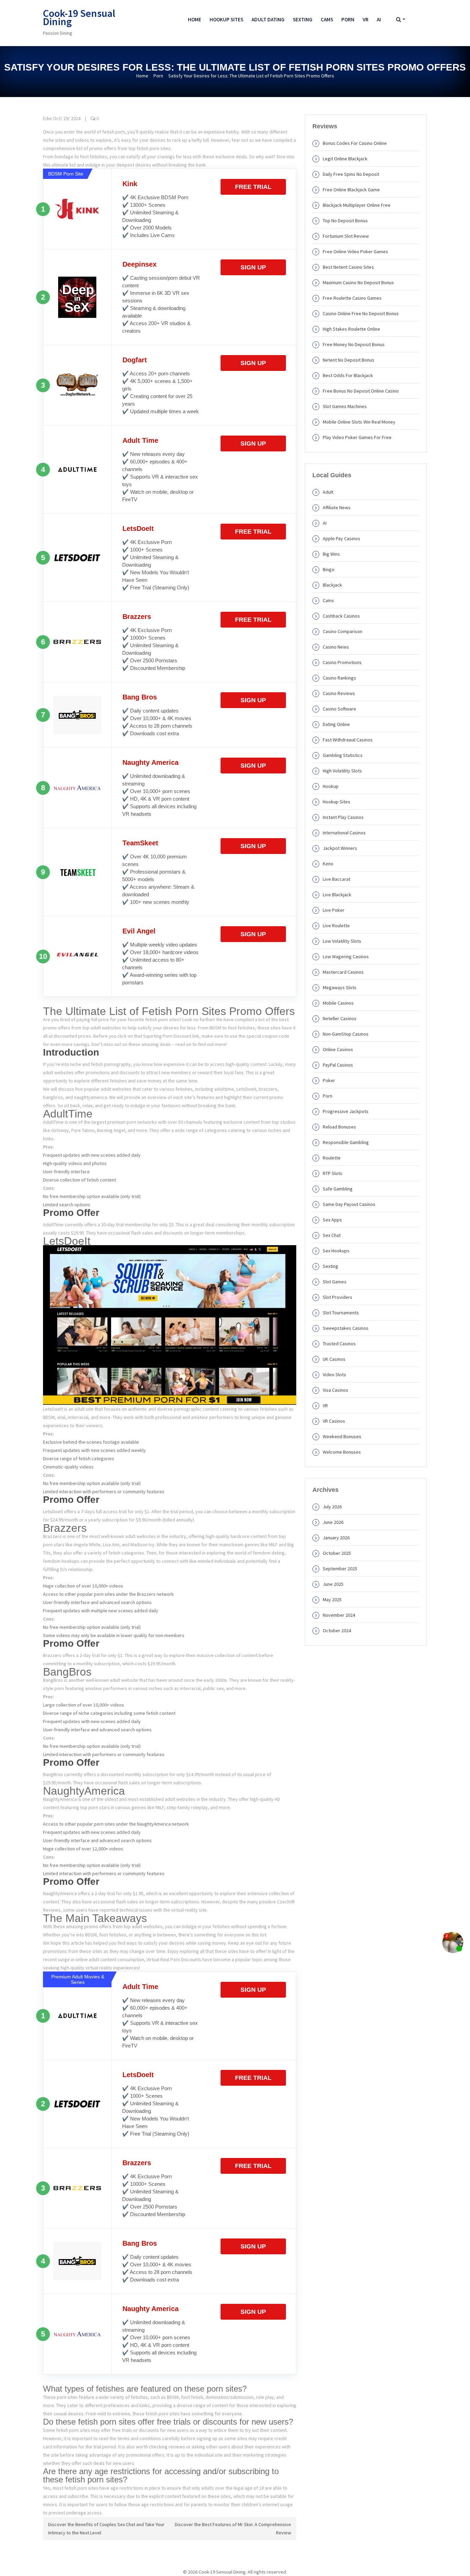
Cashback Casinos (341, 616)
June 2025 (333, 1584)
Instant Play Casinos (343, 817)
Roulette (332, 1158)
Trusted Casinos (339, 1344)
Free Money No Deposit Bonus (354, 344)
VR (366, 19)
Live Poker (334, 910)
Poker (329, 1080)
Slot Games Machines (345, 406)
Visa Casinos (335, 1390)
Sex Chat (332, 1235)
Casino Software (339, 709)
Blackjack (332, 585)
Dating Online (336, 724)
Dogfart (135, 360)
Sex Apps (332, 1220)
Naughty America (151, 762)
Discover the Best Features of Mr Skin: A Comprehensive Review (233, 2529)
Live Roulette (336, 926)
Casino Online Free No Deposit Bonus (361, 313)
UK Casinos (334, 1359)
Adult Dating (268, 19)
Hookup (331, 786)
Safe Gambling (338, 1189)
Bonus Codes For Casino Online (355, 143)
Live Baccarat (337, 879)
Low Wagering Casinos (346, 956)
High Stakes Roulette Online (351, 329)
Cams (327, 19)
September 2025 (340, 1569)
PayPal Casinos (338, 1065)
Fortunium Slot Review (346, 236)
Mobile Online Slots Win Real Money (359, 422)
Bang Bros (140, 697)
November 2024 (339, 1615)
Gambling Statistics (343, 755)
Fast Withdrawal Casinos (348, 740)
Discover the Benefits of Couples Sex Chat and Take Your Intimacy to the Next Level (106, 2529)
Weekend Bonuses (342, 1436)
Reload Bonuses (339, 1127)
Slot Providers (338, 1297)
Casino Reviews (339, 693)
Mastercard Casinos (343, 972)
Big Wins (331, 554)
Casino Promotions (342, 662)
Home (195, 19)
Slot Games (335, 1282)
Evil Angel (139, 931)
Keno (328, 864)
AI (379, 19)
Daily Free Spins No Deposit (351, 174)
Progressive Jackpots (346, 1111)
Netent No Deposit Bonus (349, 360)
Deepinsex (140, 264)
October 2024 (337, 1631)
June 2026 (333, 1522)
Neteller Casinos (340, 1018)
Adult (328, 492)
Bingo (329, 569)
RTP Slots (333, 1173)
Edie (47, 118)
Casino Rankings (339, 678)
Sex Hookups (336, 1251)
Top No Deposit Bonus (345, 221)
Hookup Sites (226, 19)
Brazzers (137, 617)
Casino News (336, 647)
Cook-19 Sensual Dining (79, 17)
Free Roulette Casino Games (352, 298)
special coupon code (268, 1036)
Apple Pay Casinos (341, 538)
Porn (348, 19)
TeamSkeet (140, 843)
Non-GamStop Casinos (346, 1034)
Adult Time (140, 440)
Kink (130, 184)
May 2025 (332, 1600)
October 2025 (337, 1553)
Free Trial (253, 187)
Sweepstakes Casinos (346, 1328)
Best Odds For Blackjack (348, 375)
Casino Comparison (343, 631)
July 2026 (332, 1507)
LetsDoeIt (138, 528)
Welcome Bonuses (342, 1452)
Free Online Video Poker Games (355, 252)
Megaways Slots (340, 987)
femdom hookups (61, 1561)
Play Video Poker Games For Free (357, 437)
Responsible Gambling (346, 1142)
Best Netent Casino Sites (348, 267)
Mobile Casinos (338, 1003)
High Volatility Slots (342, 771)
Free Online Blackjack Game (351, 190)
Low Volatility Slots (342, 941)
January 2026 (336, 1538)
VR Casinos (334, 1421)
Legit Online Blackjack (345, 159)
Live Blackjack (337, 895)
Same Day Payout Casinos (349, 1204)
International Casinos (344, 833)
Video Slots (334, 1375)
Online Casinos (338, 1049)
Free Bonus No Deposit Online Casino (361, 391)
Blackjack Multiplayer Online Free (357, 205)
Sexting (303, 19)
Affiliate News (337, 507)
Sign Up (253, 267)
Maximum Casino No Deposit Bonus (358, 282)
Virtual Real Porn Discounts (174, 1959)
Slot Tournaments (341, 1313)
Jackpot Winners (340, 848)
